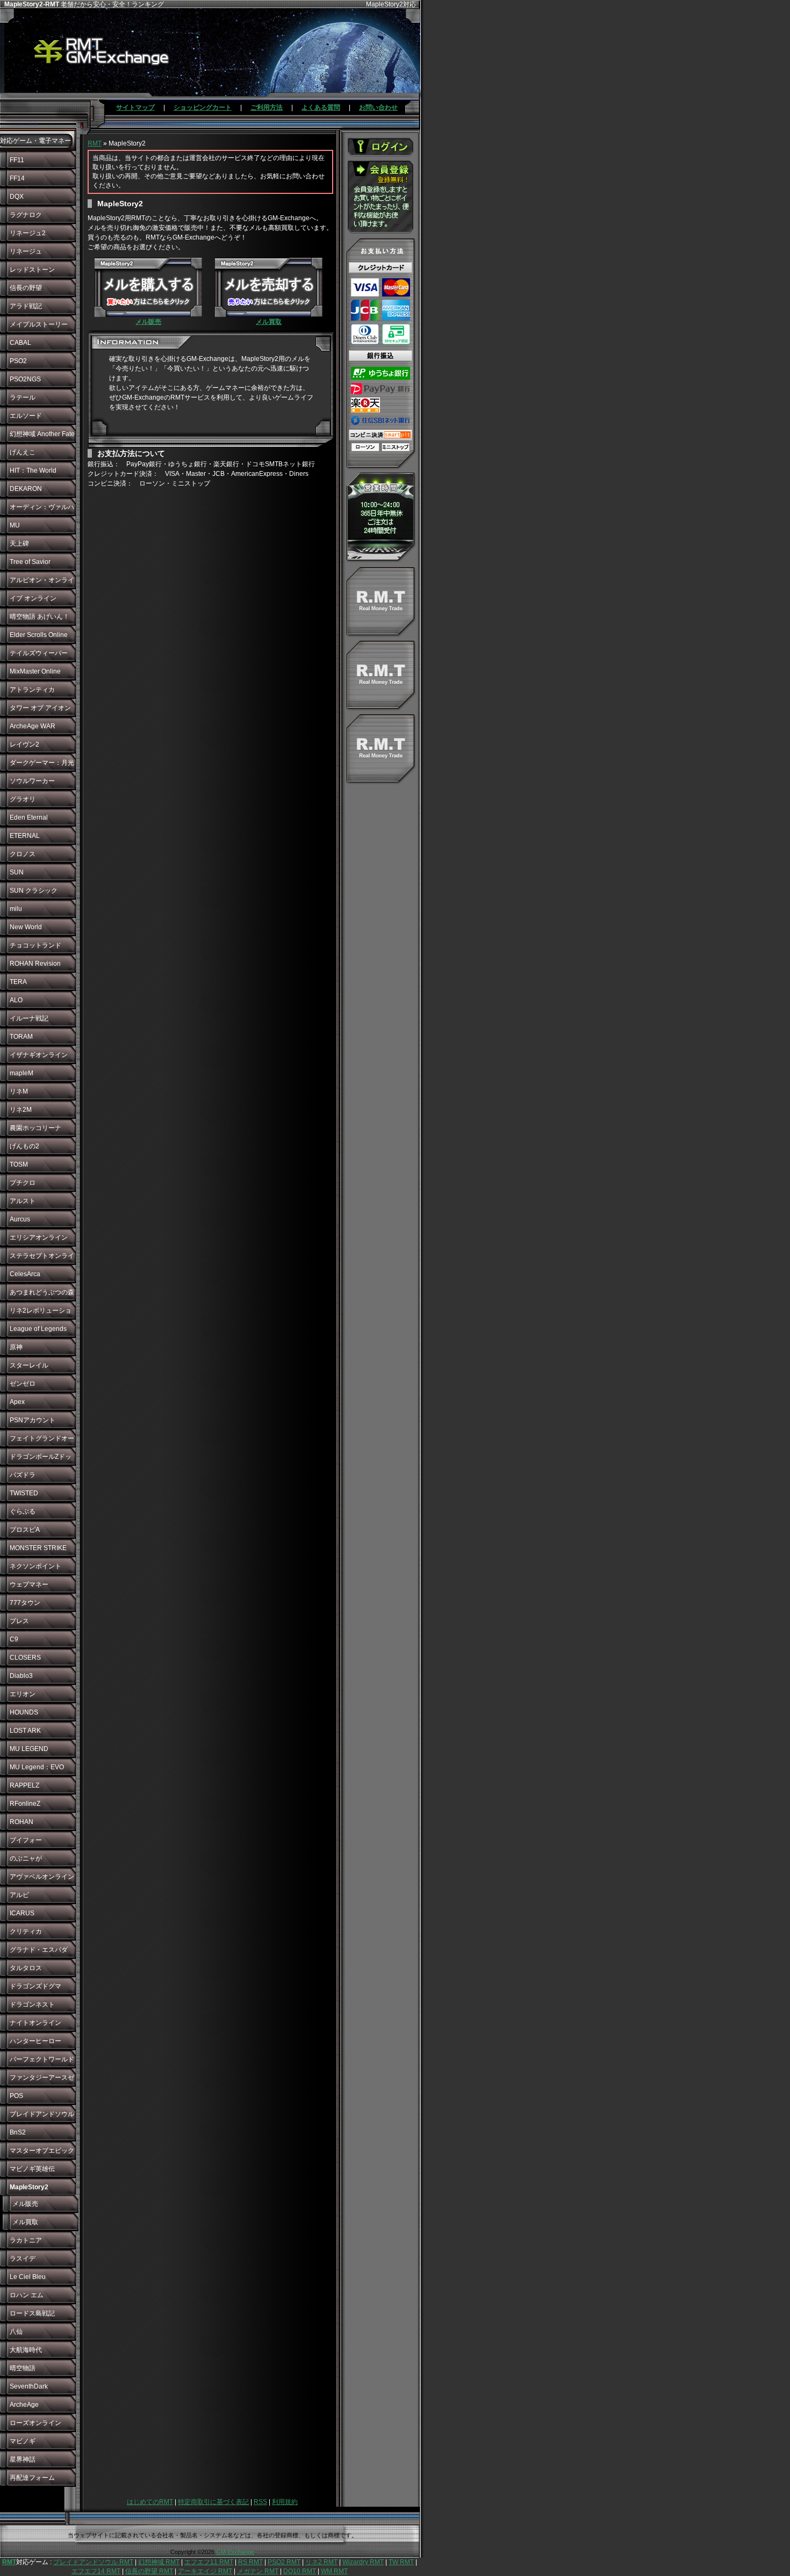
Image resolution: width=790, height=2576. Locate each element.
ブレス (19, 1621)
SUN (17, 872)
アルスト (23, 1201)
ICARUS (22, 1913)
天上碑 (19, 544)
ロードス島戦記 (32, 2313)
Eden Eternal (29, 817)
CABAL (20, 343)
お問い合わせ (378, 107)
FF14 (17, 178)
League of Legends (38, 1329)
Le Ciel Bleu (28, 2277)
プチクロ (23, 1183)
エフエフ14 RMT (96, 2571)
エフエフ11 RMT (209, 2562)
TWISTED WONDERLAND (33, 1496)
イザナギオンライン (39, 1055)
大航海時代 (26, 2350)
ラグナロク (26, 215)
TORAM (21, 1037)
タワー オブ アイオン (40, 708)
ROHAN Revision (35, 964)
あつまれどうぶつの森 (42, 1292)
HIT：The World (33, 471)
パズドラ (23, 1475)
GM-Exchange (235, 2552)
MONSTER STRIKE (38, 1548)
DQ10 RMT (300, 2571)
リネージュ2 (28, 233)
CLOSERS (25, 1658)
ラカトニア (26, 2240)
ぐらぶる (23, 1511)
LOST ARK (25, 1731)
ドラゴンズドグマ (35, 1986)
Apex (17, 1402)
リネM (19, 1091)
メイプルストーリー (39, 324)
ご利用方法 (267, 107)
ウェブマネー (29, 1584)
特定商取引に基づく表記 (213, 2502)
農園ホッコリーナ (35, 1128)
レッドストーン (32, 270)
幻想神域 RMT (159, 2562)
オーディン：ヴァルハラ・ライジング (42, 510)
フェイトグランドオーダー (42, 1441)
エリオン (23, 1694)
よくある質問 (321, 107)
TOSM (19, 1164)
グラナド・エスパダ (39, 1950)
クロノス (23, 854)
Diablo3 (21, 1676)
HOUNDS (24, 1712)
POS (16, 2096)
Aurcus (20, 1219)
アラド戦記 (26, 306)
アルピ (19, 1895)
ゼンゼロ (23, 1384)
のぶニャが (26, 1858)
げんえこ (23, 452)
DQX (17, 197)
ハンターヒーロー (35, 2041)
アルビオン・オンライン (42, 583)
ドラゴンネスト (32, 2005)
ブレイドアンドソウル (42, 2114)
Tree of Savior (30, 562)
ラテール (23, 397)
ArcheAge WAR (33, 726)
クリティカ (26, 1931)
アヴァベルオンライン (42, 1877)
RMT (95, 143)
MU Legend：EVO (37, 1767)
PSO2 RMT (284, 2562)
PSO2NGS (25, 379)
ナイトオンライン (35, 2023)
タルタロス (26, 1968)
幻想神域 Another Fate (42, 434)
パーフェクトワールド (42, 2059)
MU (15, 525)
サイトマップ (135, 107)
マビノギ (23, 2441)
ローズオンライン (35, 2423)
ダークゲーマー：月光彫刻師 (42, 765)
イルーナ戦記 (29, 1018)
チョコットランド (35, 945)
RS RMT (250, 2562)
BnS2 (18, 2132)
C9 (14, 1639)
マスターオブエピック (42, 2151)
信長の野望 (26, 288)
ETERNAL (25, 836)
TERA (18, 982)
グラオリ (23, 799)
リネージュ (26, 251)
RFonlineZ (25, 1804)
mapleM (21, 1073)
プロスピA (25, 1530)
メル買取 (25, 2222)
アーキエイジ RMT (205, 2571)
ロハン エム (27, 2295)
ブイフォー (26, 1840)
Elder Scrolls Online (39, 635)
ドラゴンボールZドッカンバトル (41, 1459)
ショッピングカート (203, 107)
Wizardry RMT (363, 2562)
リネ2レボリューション (41, 1313)
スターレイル (29, 1365)
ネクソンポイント (35, 1566)
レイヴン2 (24, 744)
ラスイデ (23, 2259)
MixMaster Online (35, 671)
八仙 (16, 2332)
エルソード (26, 416)
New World (26, 927)
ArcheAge (24, 2405)
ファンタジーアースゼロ (42, 2080)
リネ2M (21, 1110)
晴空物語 (23, 2368)
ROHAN (21, 1822)
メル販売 (25, 2204)
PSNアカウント (33, 1420)
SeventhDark (29, 2386)
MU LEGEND (29, 1749)
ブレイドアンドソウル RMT (93, 2562)
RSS (260, 2502)
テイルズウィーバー (39, 653)
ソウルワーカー (32, 781)
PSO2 (18, 361)
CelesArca (25, 1274)
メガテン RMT (258, 2571)
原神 (16, 1347)
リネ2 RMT (321, 2562)
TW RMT (401, 2562)
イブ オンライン (33, 598)
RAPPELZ (24, 1785)
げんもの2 (24, 1146)
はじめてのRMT (150, 2502)
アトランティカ (32, 690)
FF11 (17, 160)
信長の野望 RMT (149, 2571)
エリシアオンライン (39, 1238)
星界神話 (23, 2459)
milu (16, 909)
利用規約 (285, 2502)
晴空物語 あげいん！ (39, 617)
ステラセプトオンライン (42, 1258)
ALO (16, 1000)
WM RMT (334, 2571)
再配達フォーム (32, 2478)
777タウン (25, 1603)
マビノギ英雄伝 (32, 2169)
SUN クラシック (34, 891)
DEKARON (26, 489)
